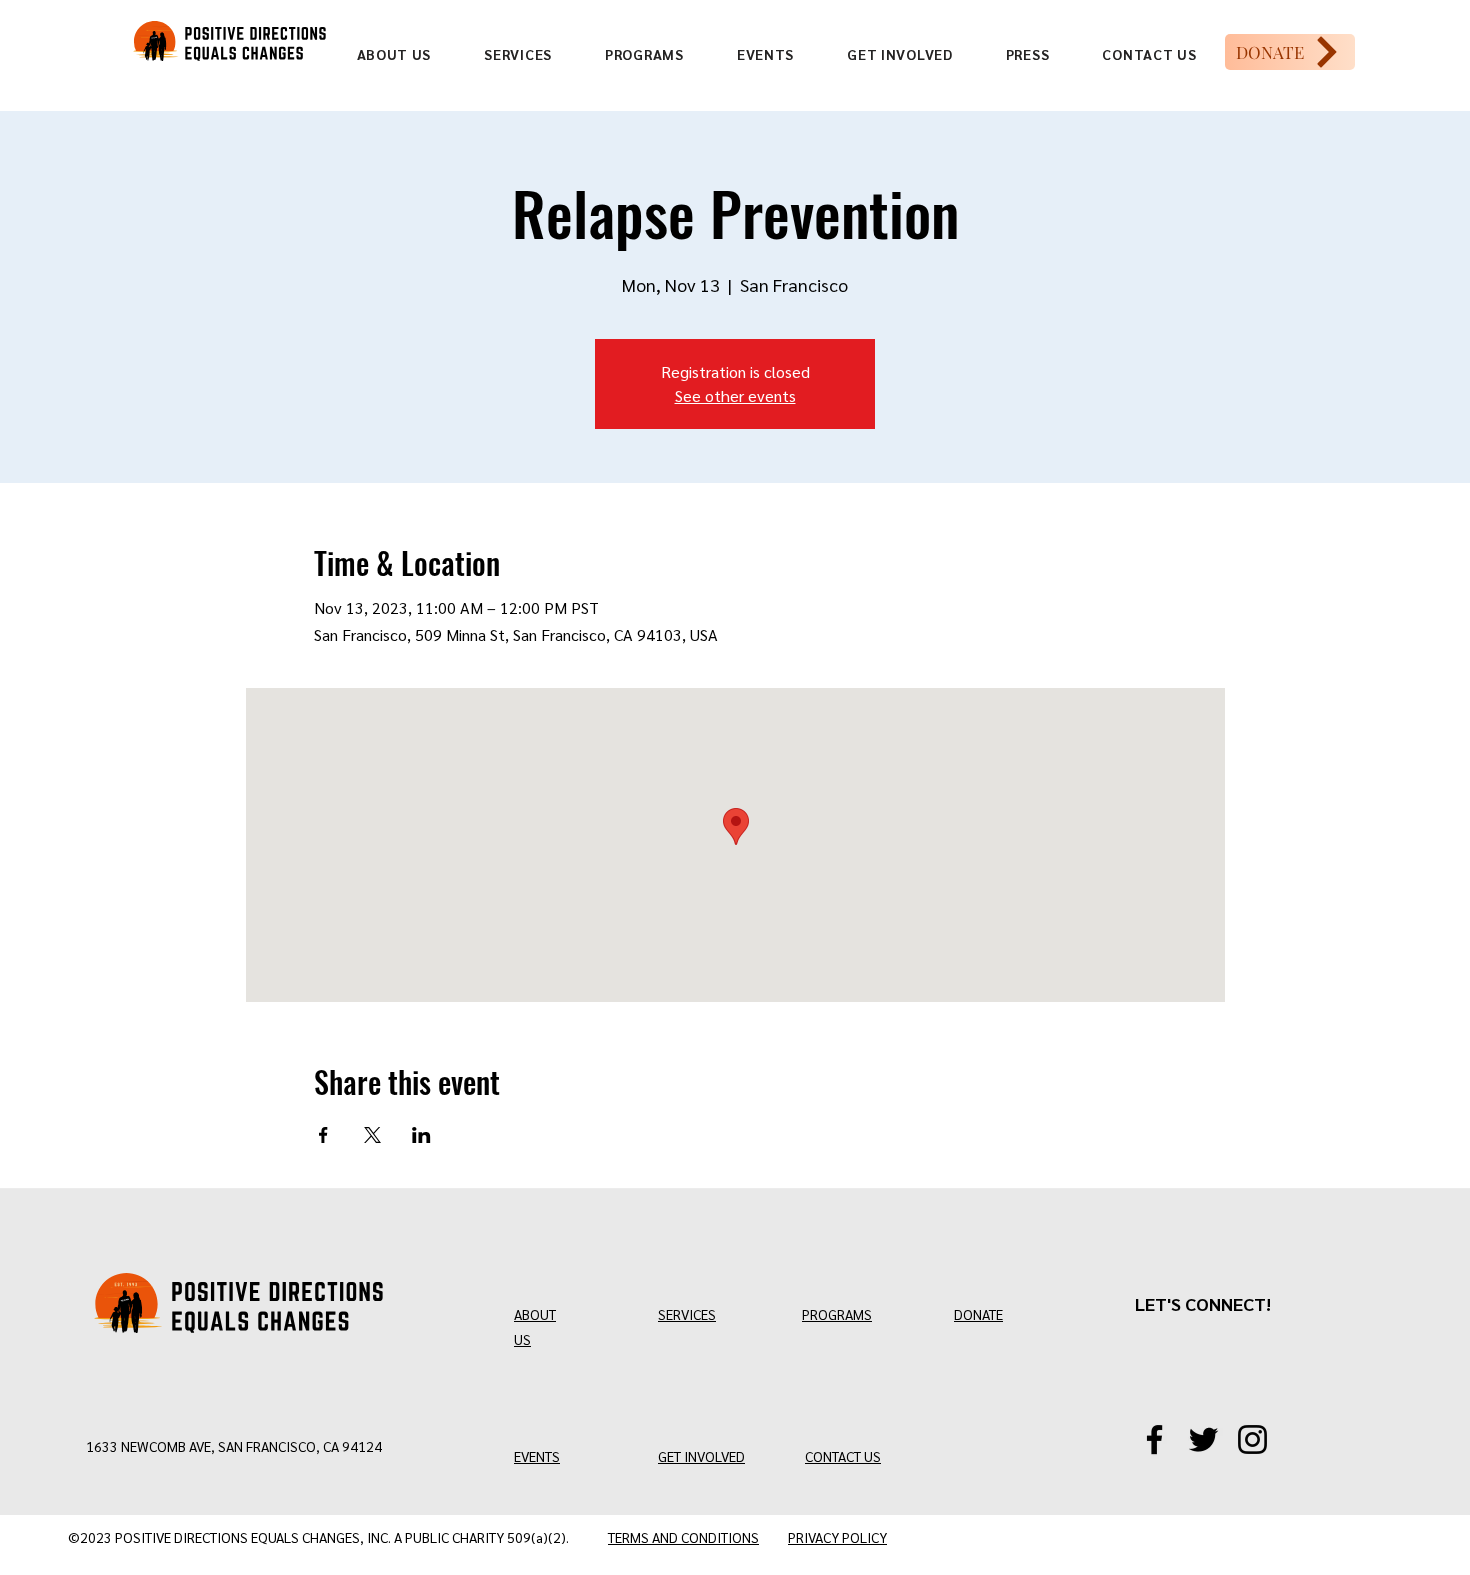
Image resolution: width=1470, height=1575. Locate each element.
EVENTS (537, 1456)
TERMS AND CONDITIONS (683, 1537)
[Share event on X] (372, 1135)
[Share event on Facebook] (323, 1135)
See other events (735, 395)
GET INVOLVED (701, 1456)
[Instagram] (1252, 1439)
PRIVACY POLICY (837, 1537)
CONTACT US (843, 1456)
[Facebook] (1154, 1439)
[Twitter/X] (1203, 1439)
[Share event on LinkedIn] (421, 1135)
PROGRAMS (837, 1314)
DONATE (978, 1314)
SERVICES (687, 1314)
